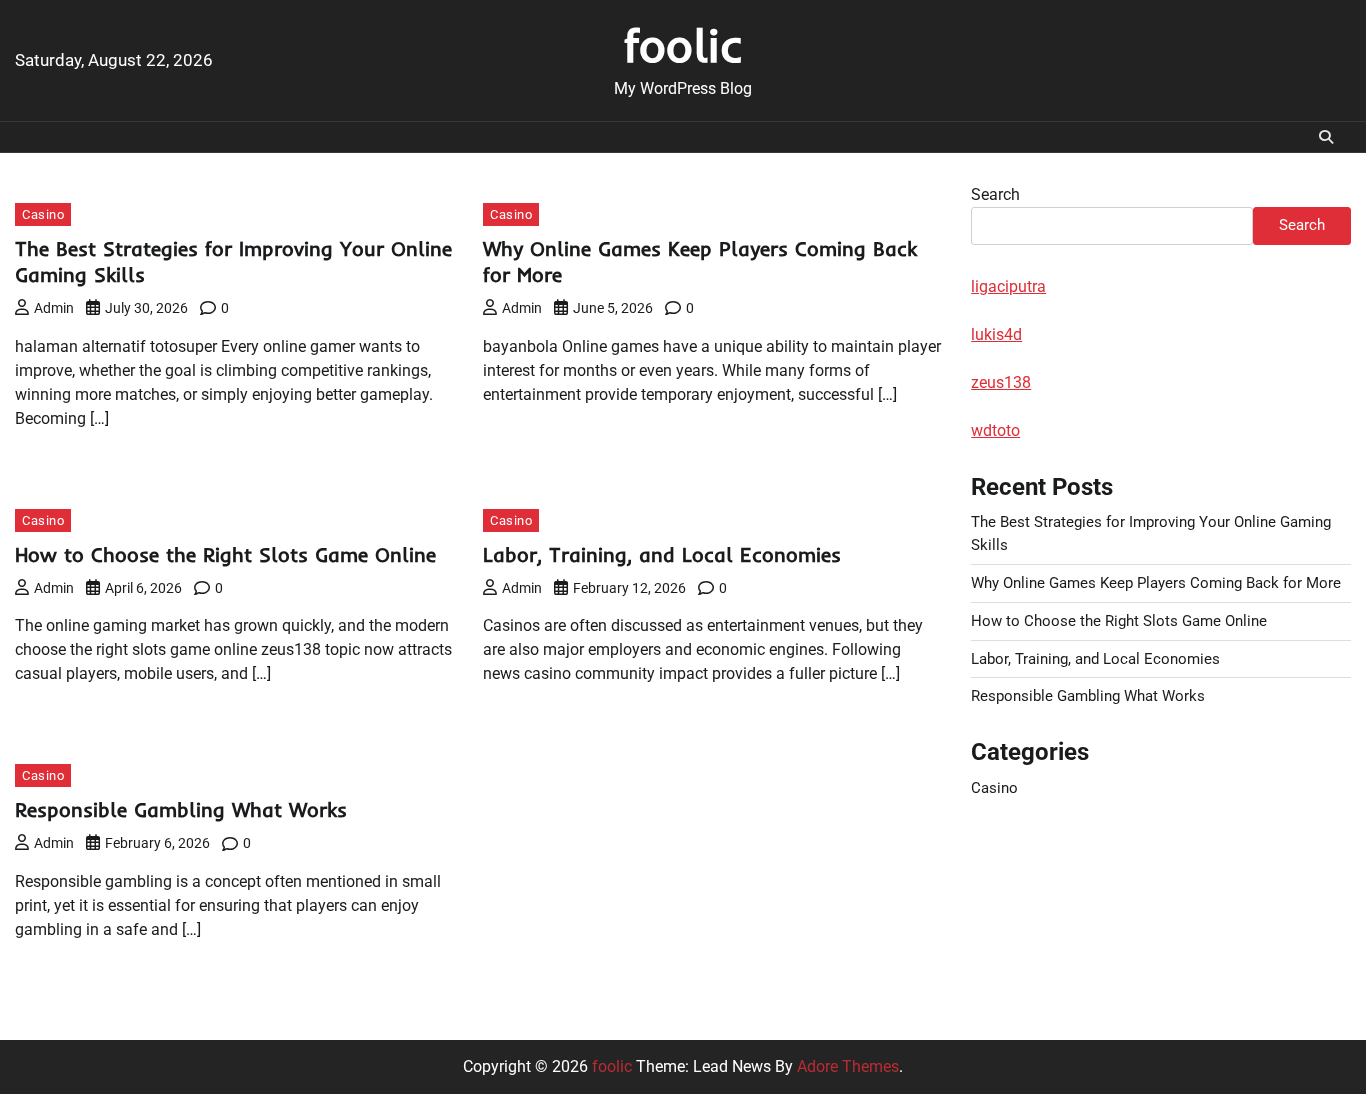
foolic (683, 45)
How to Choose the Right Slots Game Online (225, 554)
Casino (43, 214)
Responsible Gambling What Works (181, 809)
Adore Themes (848, 1066)
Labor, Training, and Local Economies (662, 554)
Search (995, 194)
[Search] (1326, 137)
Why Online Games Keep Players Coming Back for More (1156, 583)
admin (54, 308)
